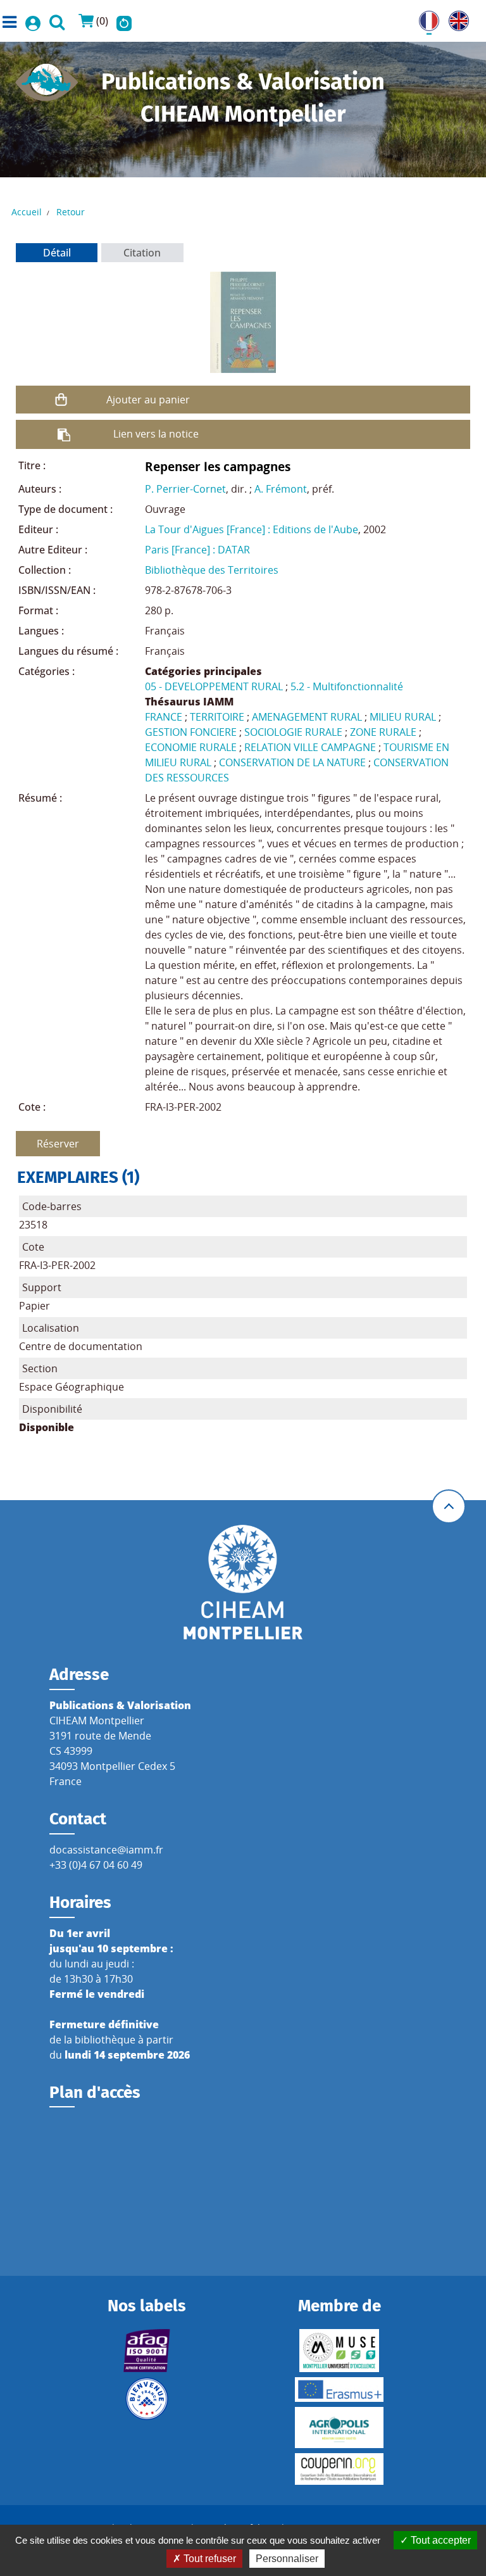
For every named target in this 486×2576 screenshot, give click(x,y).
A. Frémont (281, 489)
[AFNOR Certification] (146, 2351)
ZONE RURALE (383, 732)
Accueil (27, 212)
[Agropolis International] (340, 2428)
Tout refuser (209, 2559)
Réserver (58, 1144)
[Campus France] (146, 2399)
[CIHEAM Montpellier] (243, 1582)
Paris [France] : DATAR (197, 550)
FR (425, 18)
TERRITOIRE (217, 717)
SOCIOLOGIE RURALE (293, 732)
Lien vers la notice (156, 434)
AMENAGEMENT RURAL (307, 717)
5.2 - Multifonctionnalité (347, 686)
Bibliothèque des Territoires (212, 570)
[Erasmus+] (340, 2390)
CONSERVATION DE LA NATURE (292, 762)
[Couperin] (340, 2469)
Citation (142, 253)
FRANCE (164, 717)
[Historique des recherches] (124, 21)
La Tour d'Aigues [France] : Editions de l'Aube (252, 529)
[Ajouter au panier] (61, 400)
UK (456, 18)
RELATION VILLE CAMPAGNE (310, 747)
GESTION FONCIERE (191, 732)
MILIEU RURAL (403, 717)
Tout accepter (439, 2540)
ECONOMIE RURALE (191, 747)
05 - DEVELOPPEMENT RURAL (214, 686)
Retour (71, 212)
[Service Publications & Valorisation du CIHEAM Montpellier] (47, 79)
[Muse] (340, 2351)
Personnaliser (287, 2559)
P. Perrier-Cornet (185, 489)
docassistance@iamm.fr (106, 1850)
